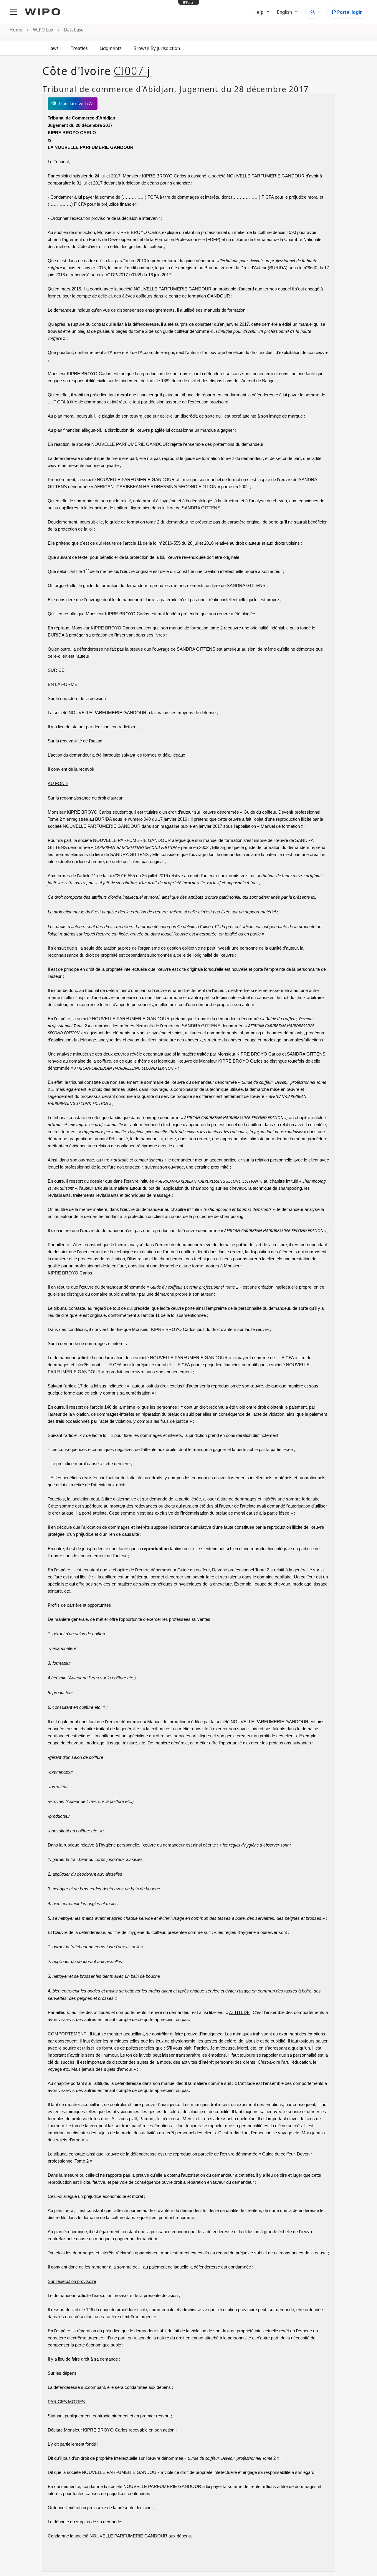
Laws (53, 48)
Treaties (79, 48)
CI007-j (132, 71)
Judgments (111, 48)
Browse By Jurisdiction (157, 48)
